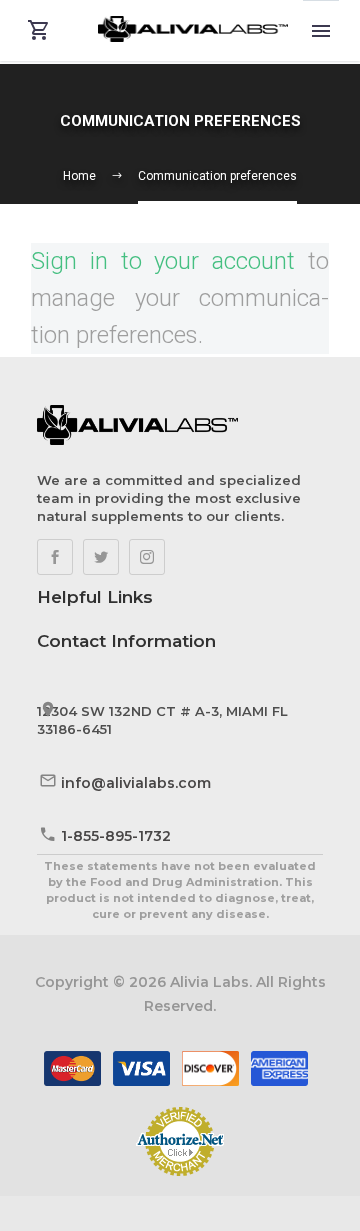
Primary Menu (321, 31)
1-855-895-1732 (116, 836)
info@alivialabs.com (136, 783)
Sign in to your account (163, 261)
